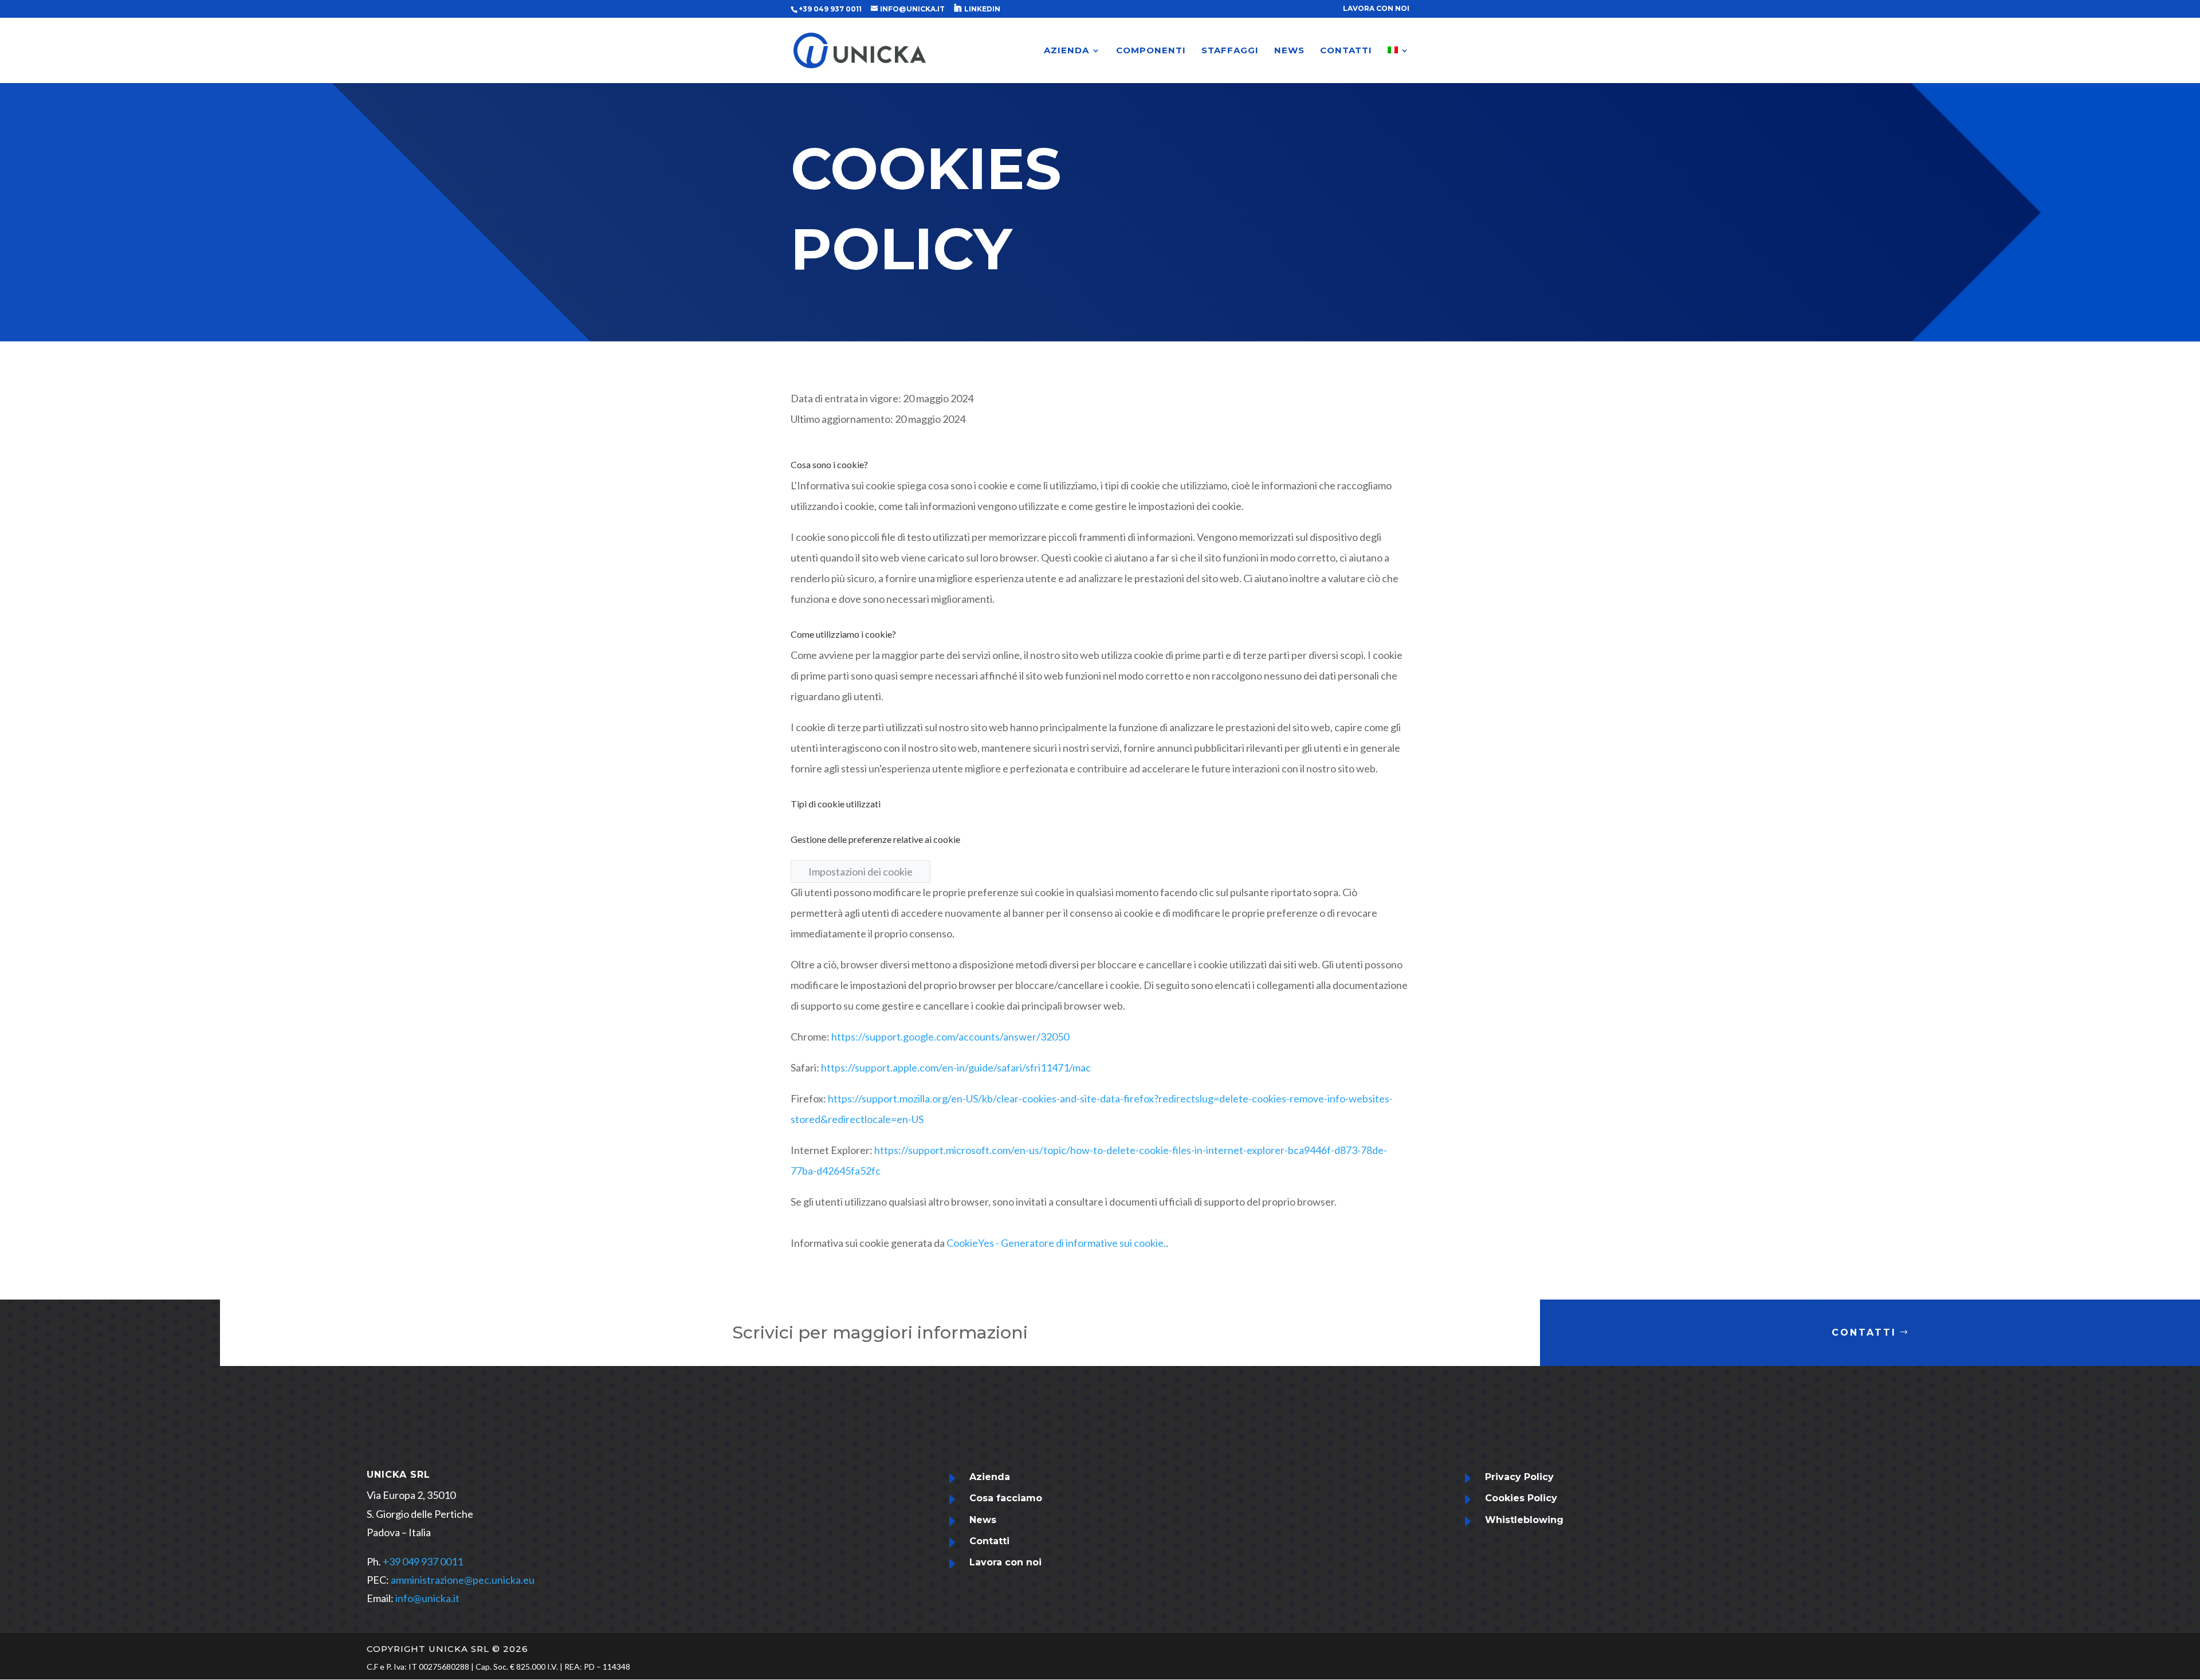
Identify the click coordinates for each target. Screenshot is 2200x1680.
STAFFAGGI (1230, 51)
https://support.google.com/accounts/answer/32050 (950, 1037)
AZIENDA (1066, 51)
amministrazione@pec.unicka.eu (463, 1580)
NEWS (1289, 51)
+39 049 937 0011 (423, 1561)
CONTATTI (1346, 51)
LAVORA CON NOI (1376, 9)
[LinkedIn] (957, 8)
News (983, 1520)
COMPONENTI (1151, 51)
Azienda (990, 1477)
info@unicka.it (427, 1598)
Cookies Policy (1521, 1498)
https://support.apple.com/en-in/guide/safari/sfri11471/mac (956, 1067)
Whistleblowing (1524, 1520)
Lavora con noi (1005, 1562)
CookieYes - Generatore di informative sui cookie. (1056, 1243)
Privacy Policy (1519, 1477)
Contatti (1864, 1332)
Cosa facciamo (1006, 1498)
